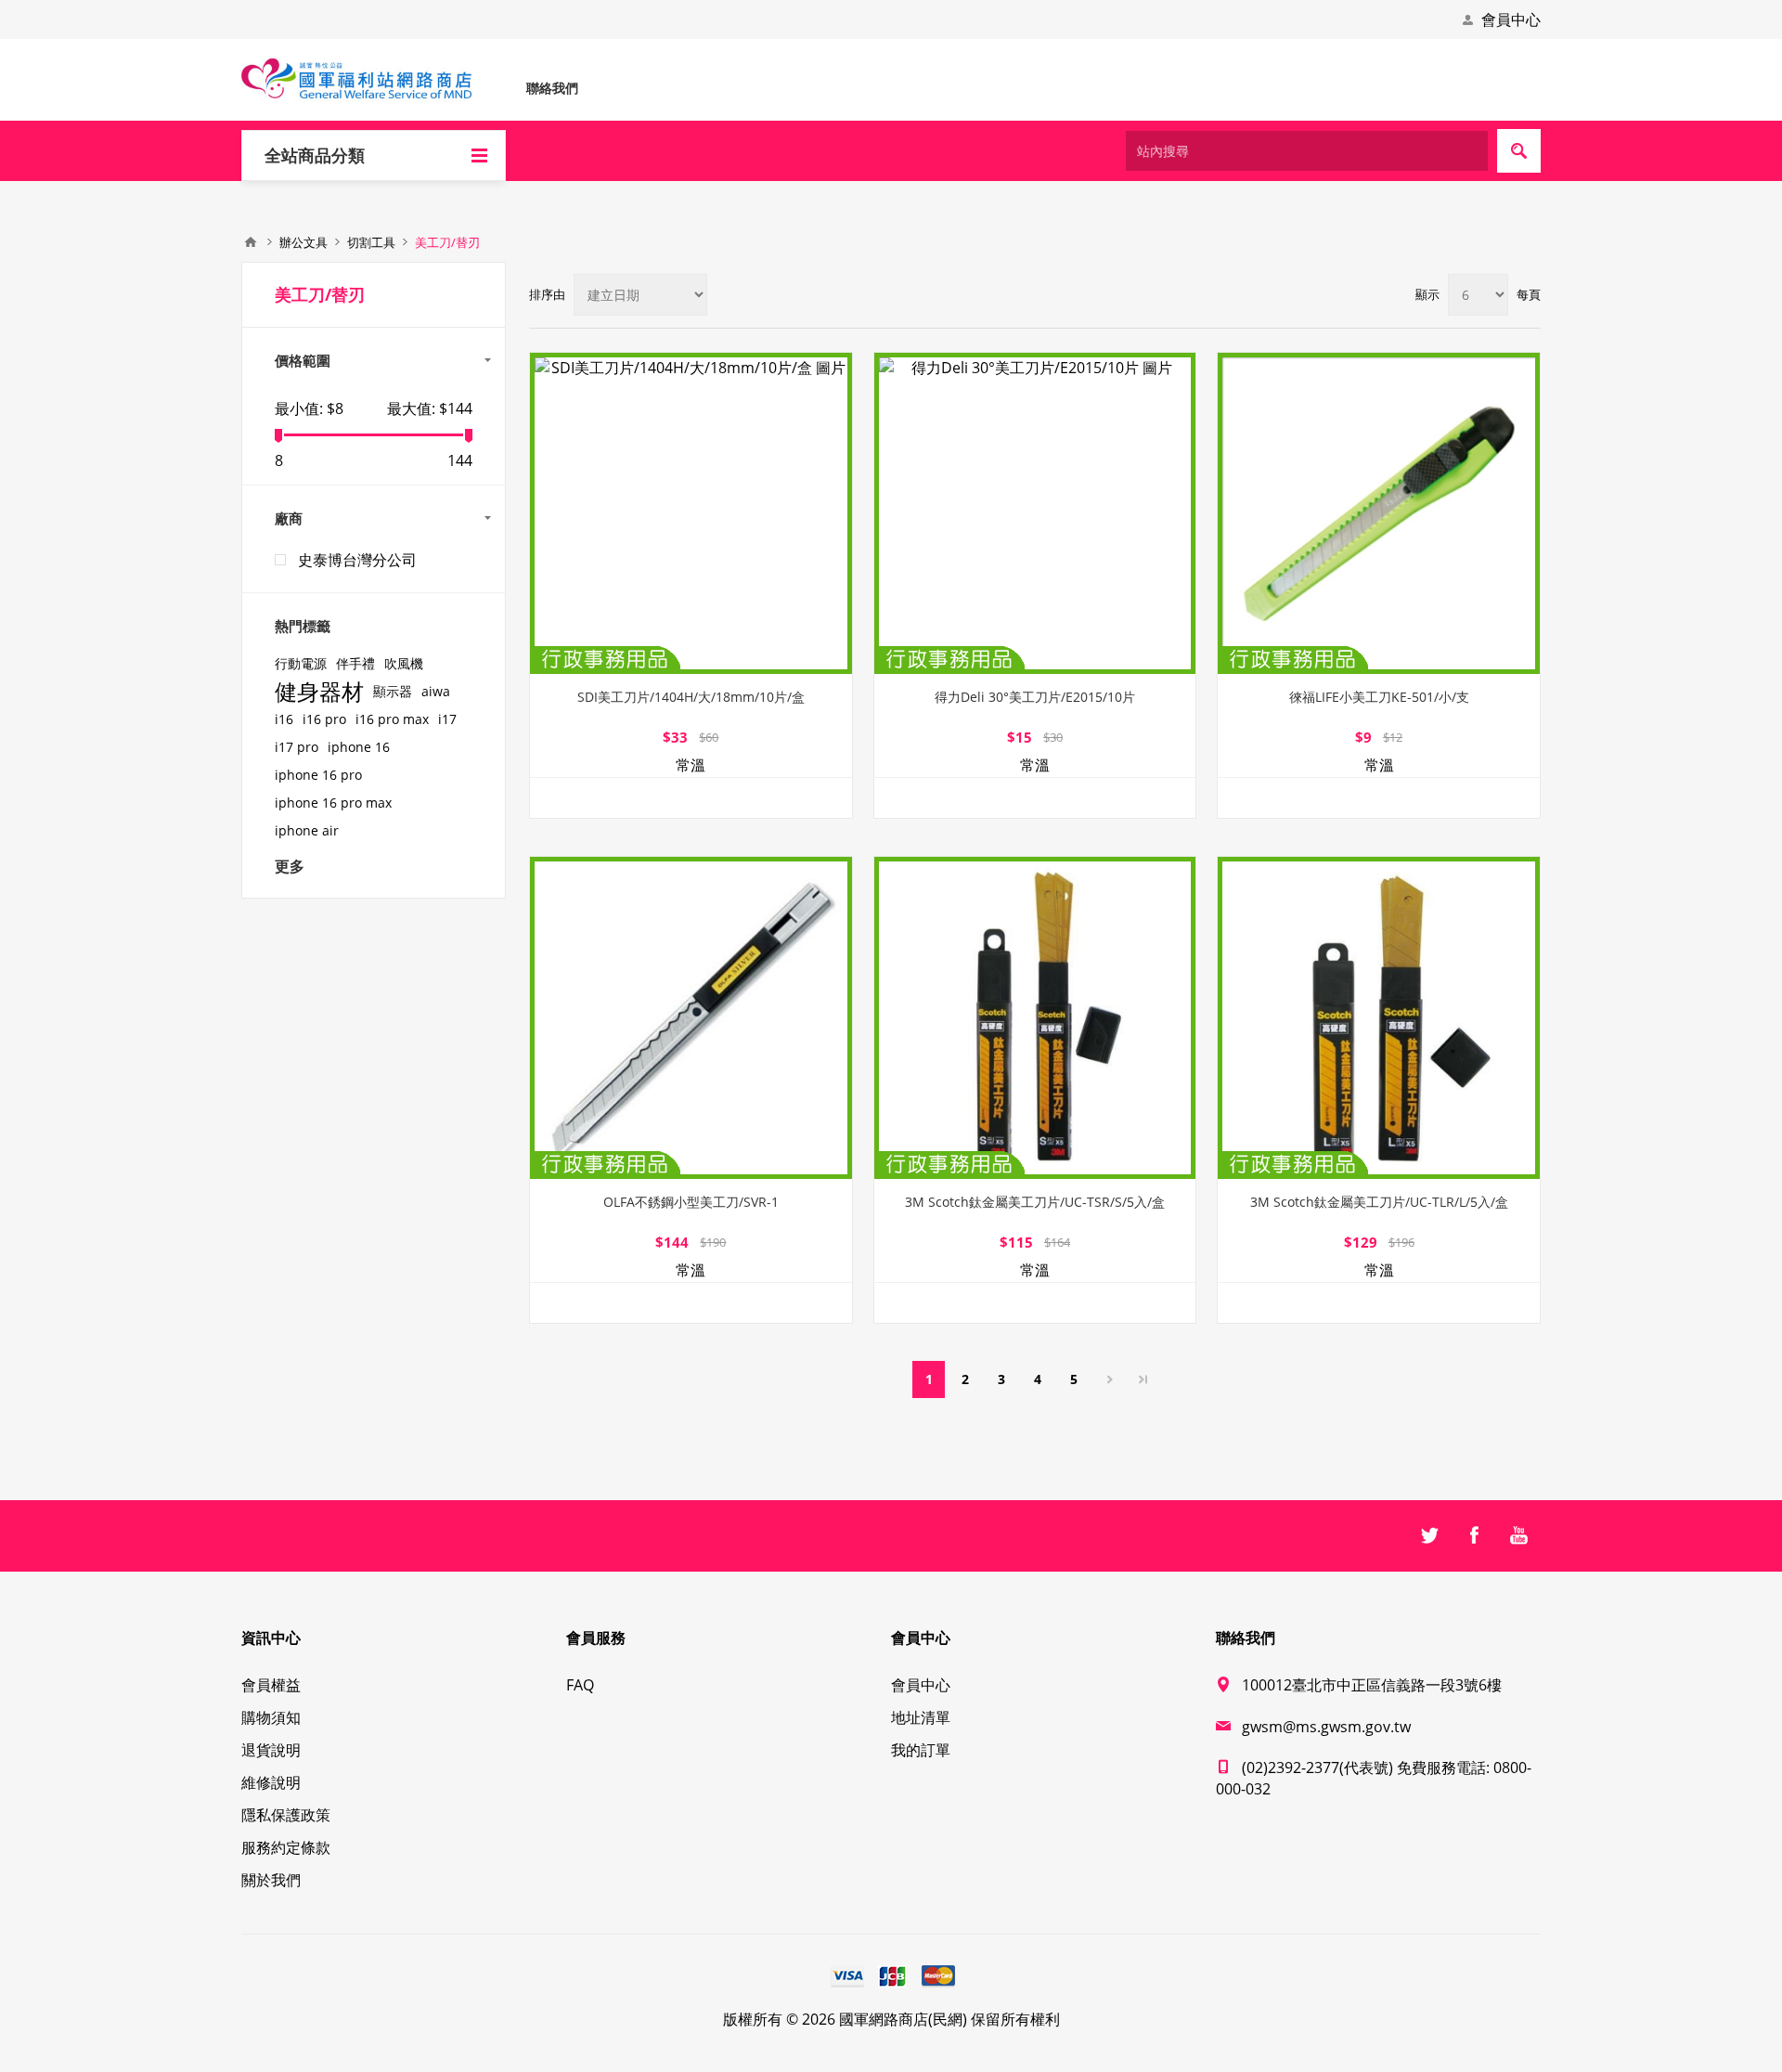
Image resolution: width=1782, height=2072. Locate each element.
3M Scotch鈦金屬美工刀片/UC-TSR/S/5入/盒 (1035, 1202)
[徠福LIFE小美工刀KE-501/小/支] (1379, 514)
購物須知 (271, 1717)
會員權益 (271, 1685)
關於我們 (271, 1880)
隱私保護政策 (286, 1815)
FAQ (580, 1685)
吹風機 (404, 663)
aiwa (436, 691)
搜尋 (1519, 151)
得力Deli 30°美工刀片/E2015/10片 (1035, 697)
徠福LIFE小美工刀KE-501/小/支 (1379, 697)
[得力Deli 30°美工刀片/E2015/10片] (1035, 514)
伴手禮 (355, 663)
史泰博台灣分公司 (357, 560)
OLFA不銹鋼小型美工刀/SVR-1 (691, 1202)
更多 (290, 866)
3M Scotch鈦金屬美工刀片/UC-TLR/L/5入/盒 (1379, 1202)
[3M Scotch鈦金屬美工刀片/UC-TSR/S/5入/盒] (1035, 1018)
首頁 (251, 242)
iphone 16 (359, 747)
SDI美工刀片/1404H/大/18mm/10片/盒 (691, 697)
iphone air (307, 830)
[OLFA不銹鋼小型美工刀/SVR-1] (691, 1018)
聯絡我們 (552, 88)
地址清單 (921, 1717)
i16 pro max (392, 719)
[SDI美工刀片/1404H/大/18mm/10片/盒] (691, 514)
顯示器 (393, 691)
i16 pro (324, 719)
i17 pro (297, 747)
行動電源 (301, 663)
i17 (447, 719)
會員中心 (1511, 19)
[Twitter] (1429, 1535)
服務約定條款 (286, 1847)
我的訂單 (921, 1750)
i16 (284, 719)
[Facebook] (1474, 1535)
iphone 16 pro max (333, 803)
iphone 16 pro (318, 775)
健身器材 (319, 692)
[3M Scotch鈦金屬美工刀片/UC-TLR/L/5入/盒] (1379, 1018)
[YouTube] (1518, 1535)
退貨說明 (271, 1750)
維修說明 (271, 1782)
